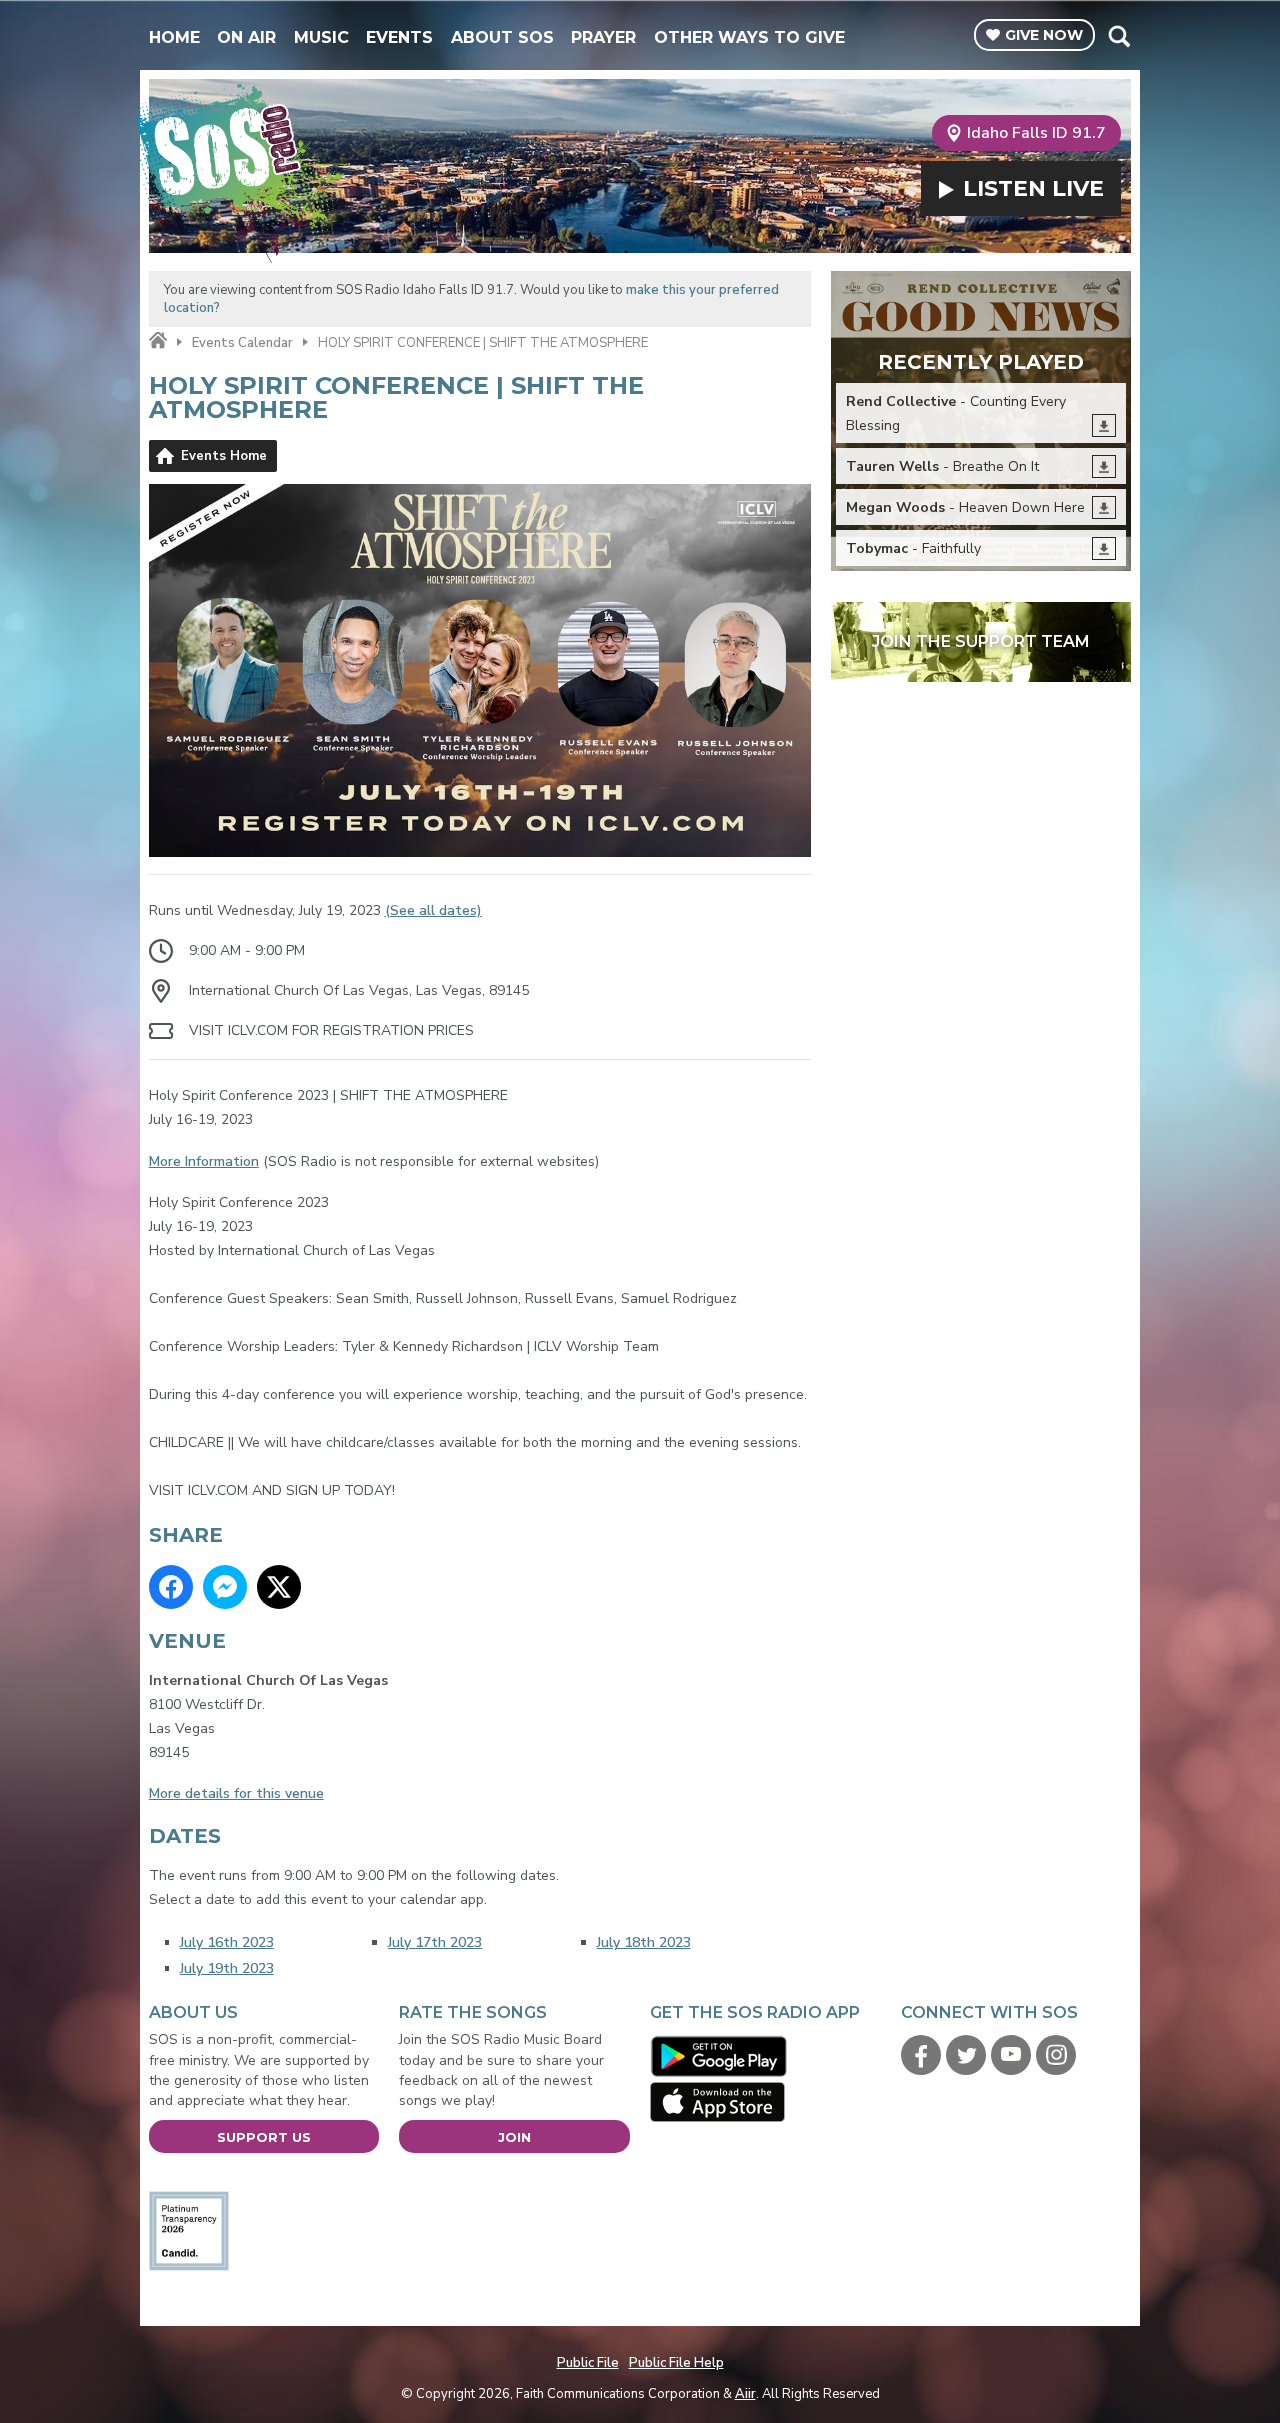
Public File (588, 2363)
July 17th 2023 (435, 1942)
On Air (246, 37)
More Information (204, 1161)
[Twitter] (966, 2055)
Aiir (745, 2394)
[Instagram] (1056, 2055)
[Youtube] (1011, 2055)
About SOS (502, 37)
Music (321, 37)
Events (399, 37)
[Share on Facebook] (171, 1587)
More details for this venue (236, 1793)
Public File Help (676, 2363)
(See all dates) (433, 910)
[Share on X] (279, 1587)
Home (174, 37)
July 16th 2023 (227, 1942)
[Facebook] (921, 2055)
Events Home (224, 456)
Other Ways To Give (749, 37)
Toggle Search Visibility (1118, 36)
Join (514, 2137)
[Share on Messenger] (225, 1587)
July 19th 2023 (227, 1968)
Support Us (264, 2137)
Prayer (603, 37)
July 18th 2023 (644, 1942)
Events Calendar (242, 343)
